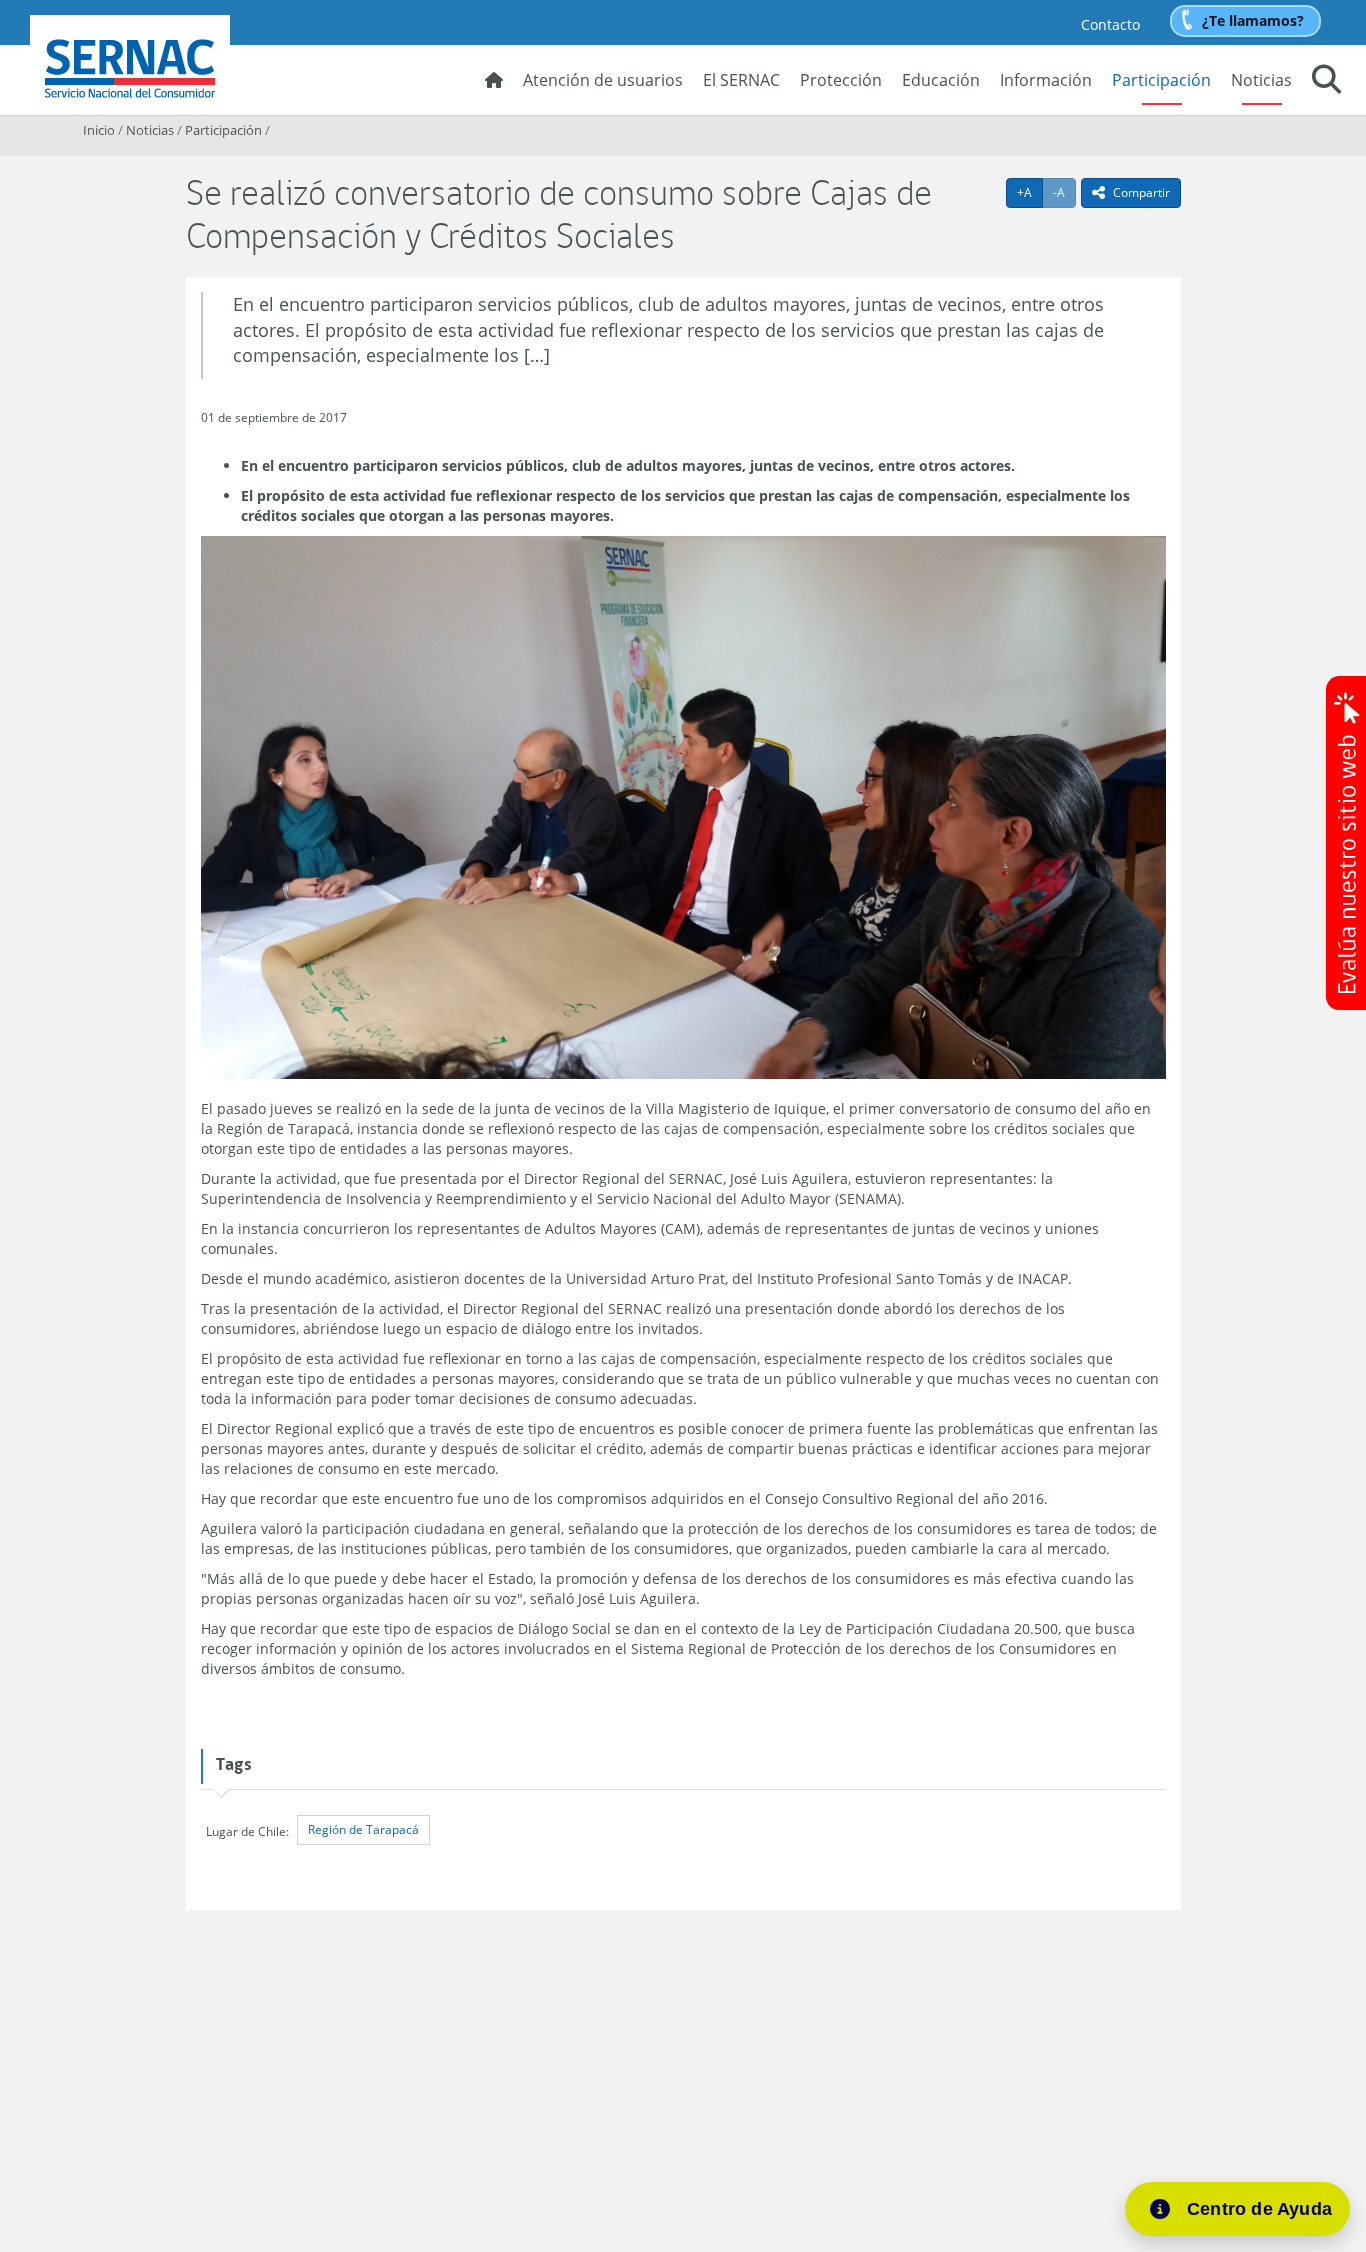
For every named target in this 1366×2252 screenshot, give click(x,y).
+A (1030, 192)
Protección (841, 80)
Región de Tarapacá (363, 1829)
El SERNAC (741, 80)
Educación (941, 80)
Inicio (99, 130)
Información (1046, 80)
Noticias (1261, 80)
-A (1064, 192)
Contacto (1110, 24)
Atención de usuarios (603, 80)
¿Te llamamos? (1253, 20)
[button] (1326, 82)
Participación (1161, 80)
